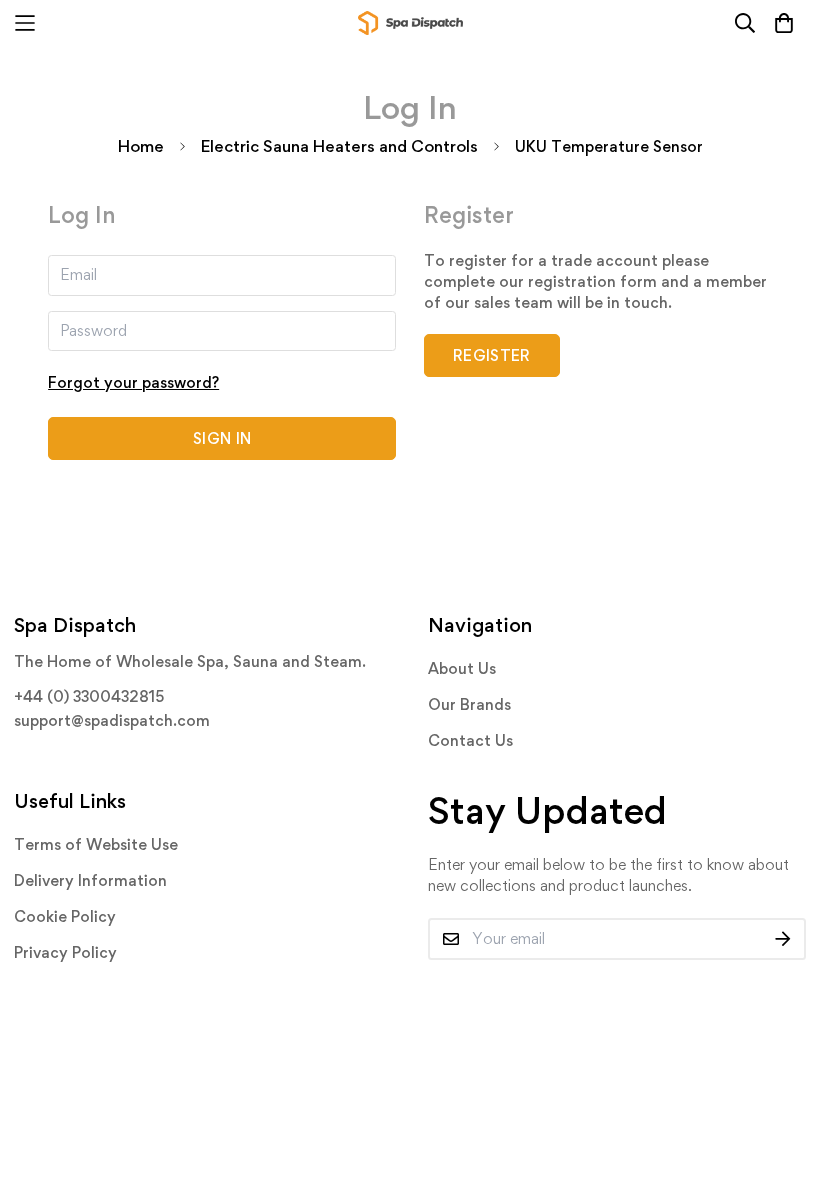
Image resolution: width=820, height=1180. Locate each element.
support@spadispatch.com (112, 720)
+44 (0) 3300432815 (89, 696)
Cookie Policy (65, 916)
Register (492, 355)
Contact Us (470, 740)
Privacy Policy (65, 952)
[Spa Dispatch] (410, 23)
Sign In (222, 438)
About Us (462, 668)
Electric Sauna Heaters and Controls (339, 146)
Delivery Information (90, 880)
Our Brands (469, 704)
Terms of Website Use (96, 844)
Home (141, 146)
